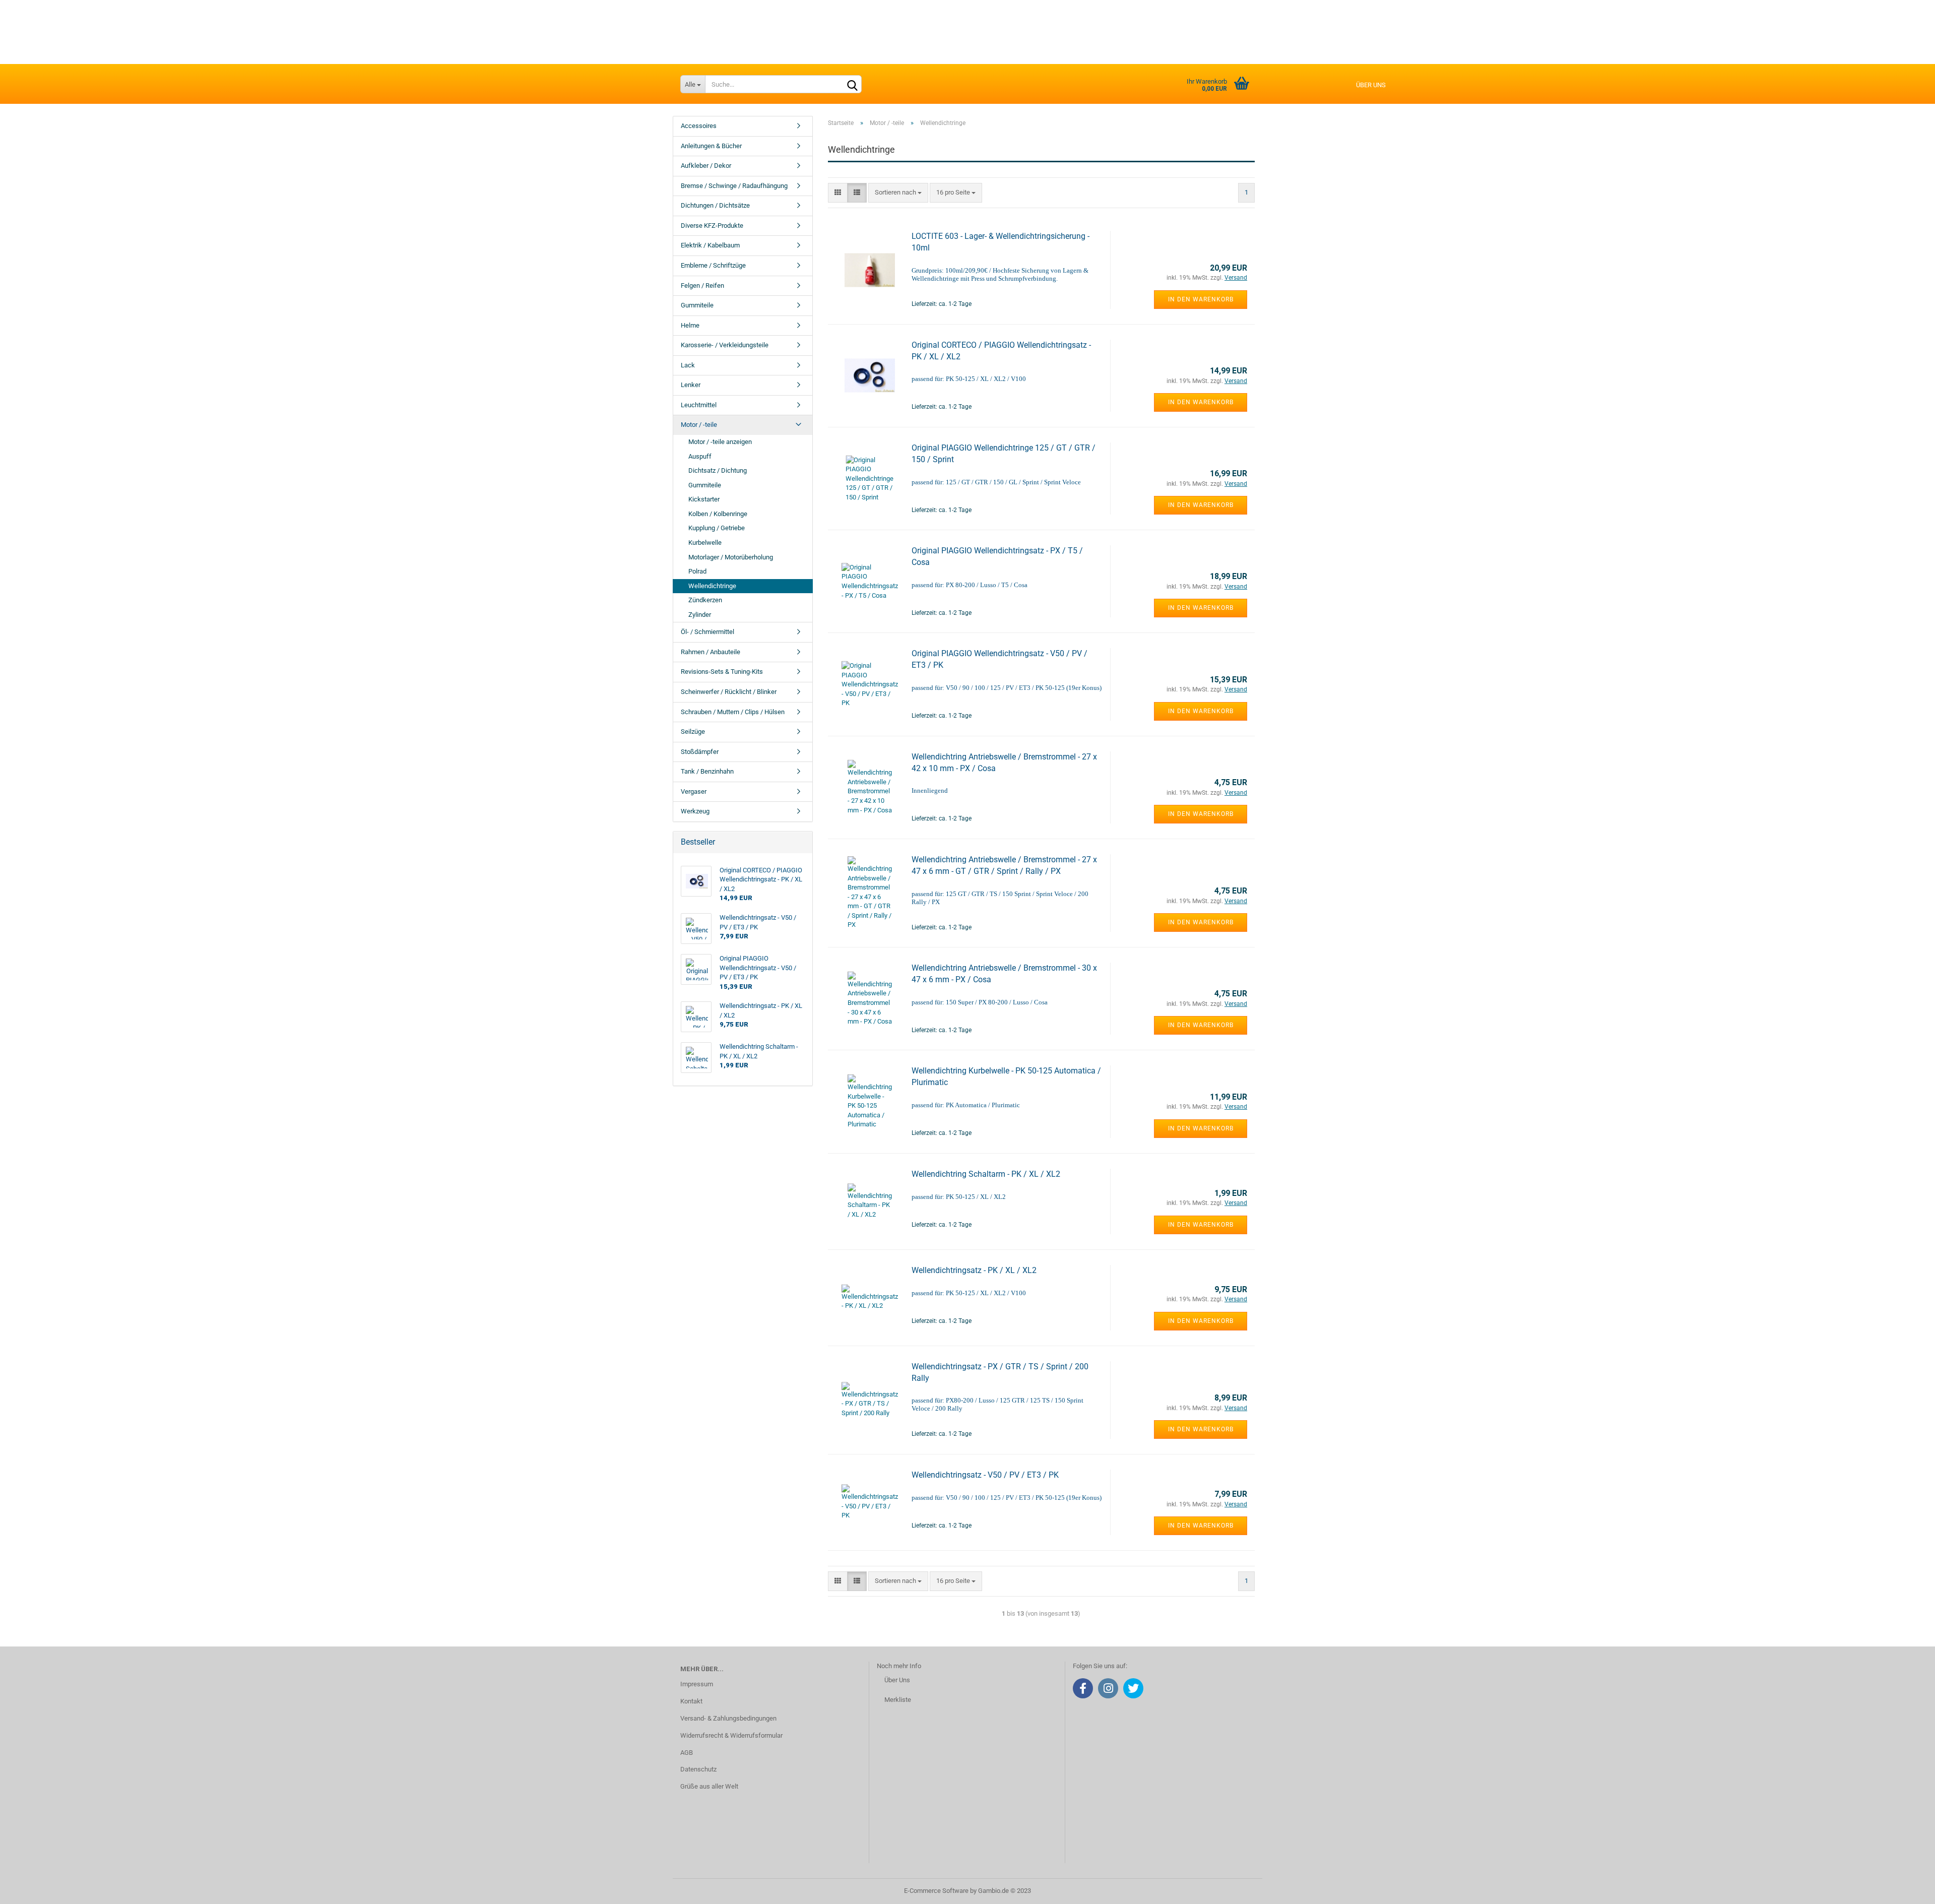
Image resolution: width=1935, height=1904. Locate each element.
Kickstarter (704, 499)
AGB (687, 1753)
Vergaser (694, 791)
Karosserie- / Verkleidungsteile (725, 345)
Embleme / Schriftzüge (713, 265)
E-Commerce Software (936, 1891)
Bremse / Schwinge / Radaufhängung (734, 186)
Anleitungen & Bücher (711, 146)
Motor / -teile (699, 425)
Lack (688, 365)
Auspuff (700, 456)
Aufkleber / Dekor (706, 166)
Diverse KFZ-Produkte (712, 226)
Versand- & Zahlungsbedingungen (728, 1718)
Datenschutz (698, 1769)
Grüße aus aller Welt (709, 1786)
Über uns (1371, 85)
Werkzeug (695, 811)
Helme (690, 325)
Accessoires (699, 126)
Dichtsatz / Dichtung (718, 470)
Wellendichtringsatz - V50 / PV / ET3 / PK (985, 1475)
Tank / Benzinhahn (707, 771)
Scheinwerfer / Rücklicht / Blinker (729, 692)
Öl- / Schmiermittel (707, 632)
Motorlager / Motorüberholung (731, 557)
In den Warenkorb (1201, 299)
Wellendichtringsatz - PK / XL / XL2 (974, 1270)
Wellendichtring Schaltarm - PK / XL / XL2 (986, 1174)
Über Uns (897, 1680)
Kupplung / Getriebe (717, 528)
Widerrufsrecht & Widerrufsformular (731, 1735)
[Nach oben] (1907, 1889)
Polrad (697, 571)
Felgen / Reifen (702, 285)
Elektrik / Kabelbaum (710, 245)
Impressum (697, 1684)
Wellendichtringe (712, 586)
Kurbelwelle (705, 543)
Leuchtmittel (699, 405)
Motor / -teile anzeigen (720, 442)
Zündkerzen (705, 600)
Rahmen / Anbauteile (711, 652)
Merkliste (898, 1700)
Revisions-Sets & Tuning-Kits (722, 672)
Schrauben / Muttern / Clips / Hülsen (733, 712)
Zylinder (700, 615)
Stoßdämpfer (700, 752)
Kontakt (691, 1701)
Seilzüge (693, 732)
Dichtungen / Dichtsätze (715, 205)
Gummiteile (697, 305)
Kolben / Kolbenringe (718, 514)
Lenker (691, 385)
